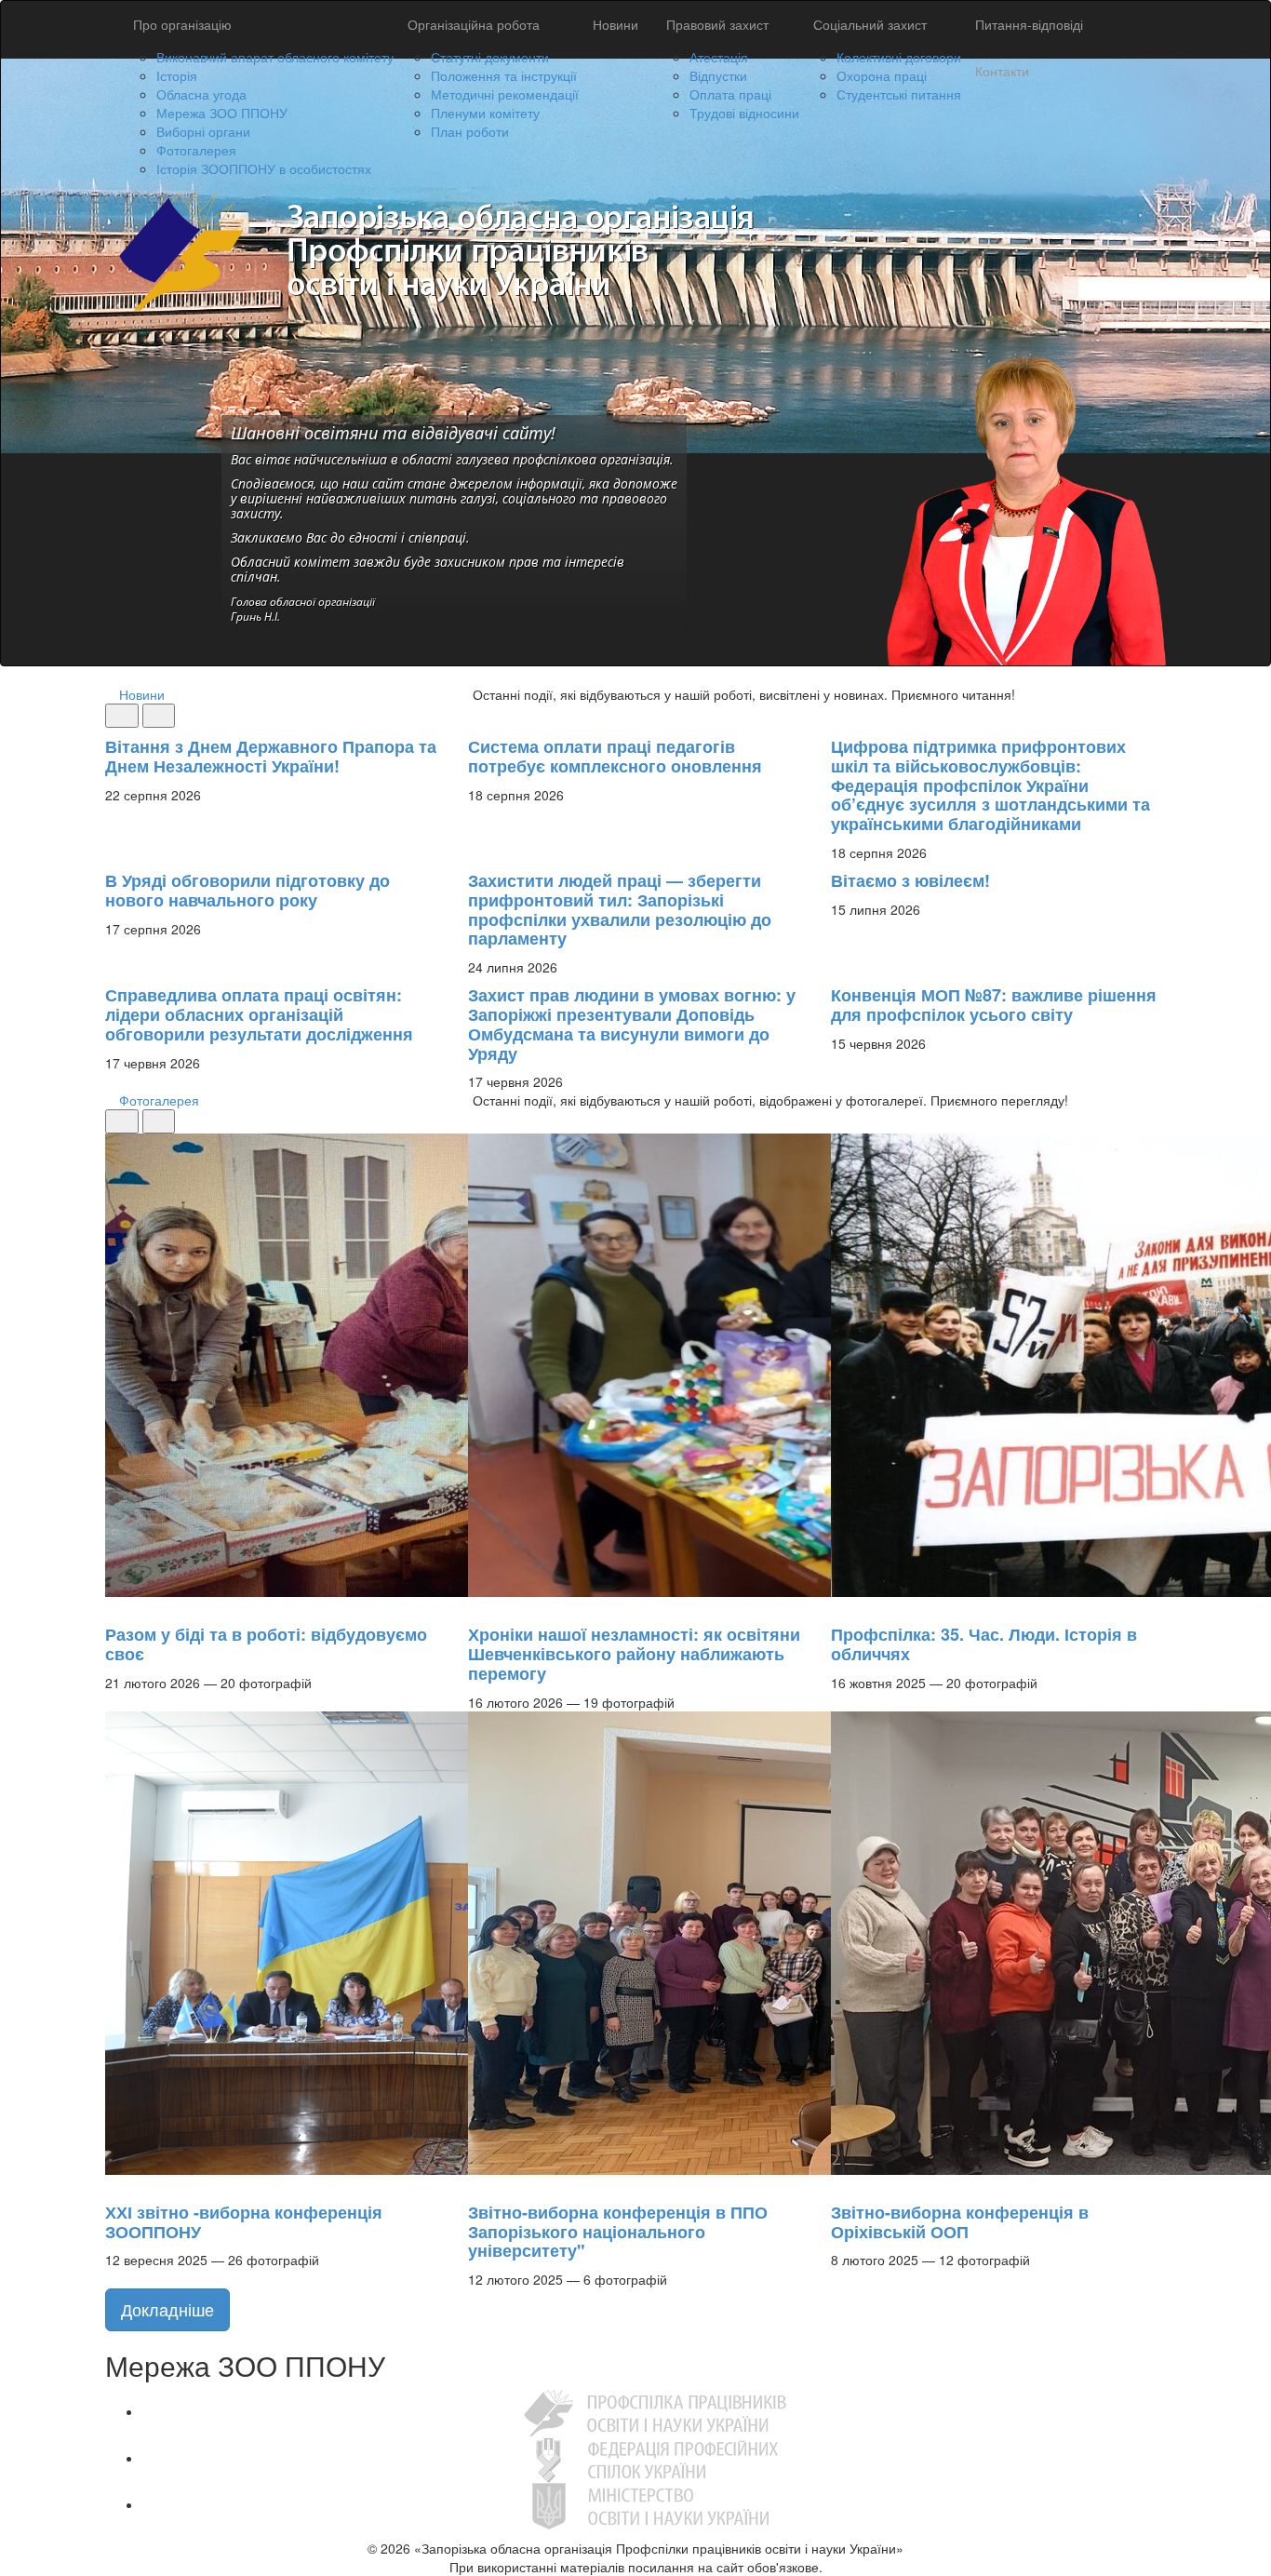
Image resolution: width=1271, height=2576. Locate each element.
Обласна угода (201, 94)
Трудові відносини (744, 113)
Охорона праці (882, 75)
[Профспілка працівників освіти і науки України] (655, 2411)
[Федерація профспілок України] (655, 2458)
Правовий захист (717, 24)
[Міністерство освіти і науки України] (655, 2504)
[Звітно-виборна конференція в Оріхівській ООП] (840, 2184)
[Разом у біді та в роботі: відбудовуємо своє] (114, 1606)
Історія (177, 75)
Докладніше (167, 2309)
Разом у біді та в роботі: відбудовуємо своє (266, 1644)
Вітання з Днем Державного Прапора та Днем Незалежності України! (271, 756)
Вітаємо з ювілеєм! (910, 880)
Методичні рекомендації (505, 94)
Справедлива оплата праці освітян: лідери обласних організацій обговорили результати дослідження (259, 1014)
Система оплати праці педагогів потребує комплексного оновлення (615, 756)
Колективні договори (899, 57)
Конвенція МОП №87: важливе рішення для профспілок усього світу (994, 1005)
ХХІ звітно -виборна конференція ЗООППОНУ (244, 2222)
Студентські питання (899, 94)
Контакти (1002, 71)
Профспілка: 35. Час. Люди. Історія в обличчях (984, 1644)
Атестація (719, 57)
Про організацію (182, 24)
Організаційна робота (474, 24)
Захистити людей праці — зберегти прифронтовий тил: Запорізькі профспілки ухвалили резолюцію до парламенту (620, 909)
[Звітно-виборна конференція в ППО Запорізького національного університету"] (477, 2184)
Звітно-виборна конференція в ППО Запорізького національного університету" (618, 2232)
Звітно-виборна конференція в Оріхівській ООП (960, 2222)
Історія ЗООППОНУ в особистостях (264, 168)
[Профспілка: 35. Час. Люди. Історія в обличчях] (840, 1606)
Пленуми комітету (485, 113)
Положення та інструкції (504, 75)
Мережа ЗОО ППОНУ (222, 113)
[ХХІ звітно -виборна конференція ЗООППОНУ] (114, 2184)
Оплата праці (730, 94)
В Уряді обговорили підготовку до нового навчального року (248, 890)
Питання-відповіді (1029, 24)
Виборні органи (203, 131)
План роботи (470, 131)
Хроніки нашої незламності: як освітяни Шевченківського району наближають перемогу (634, 1654)
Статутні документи (490, 57)
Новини (615, 24)
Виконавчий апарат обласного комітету (275, 57)
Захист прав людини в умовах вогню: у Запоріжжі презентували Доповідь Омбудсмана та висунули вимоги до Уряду (632, 1024)
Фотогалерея (196, 150)
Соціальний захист (870, 24)
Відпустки (718, 75)
